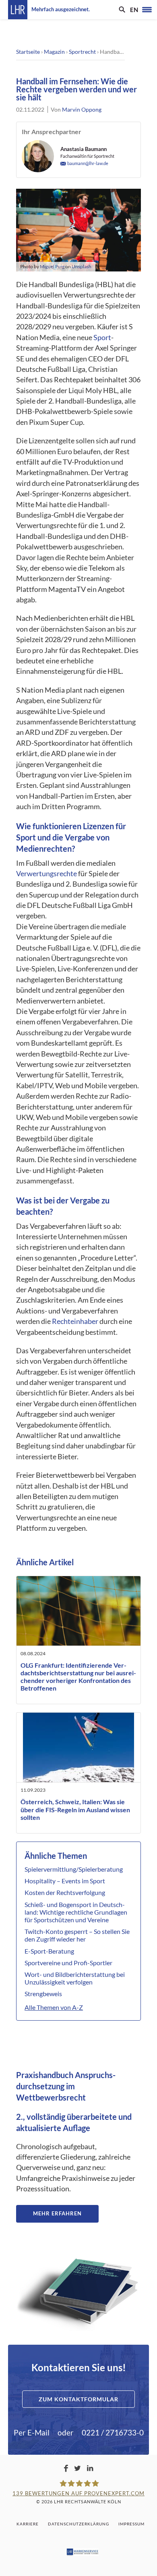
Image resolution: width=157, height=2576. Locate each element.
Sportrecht (82, 52)
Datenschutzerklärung (78, 2524)
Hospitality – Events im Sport (65, 1881)
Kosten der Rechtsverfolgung (65, 1892)
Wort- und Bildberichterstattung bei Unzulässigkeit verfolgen (75, 1978)
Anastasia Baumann (84, 149)
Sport (102, 338)
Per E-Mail (32, 2432)
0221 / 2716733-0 (113, 2432)
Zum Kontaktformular (78, 2399)
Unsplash (82, 266)
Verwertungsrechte (46, 874)
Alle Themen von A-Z (54, 2007)
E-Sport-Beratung (49, 1951)
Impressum (131, 2524)
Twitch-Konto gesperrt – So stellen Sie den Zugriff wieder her (77, 1935)
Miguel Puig (52, 266)
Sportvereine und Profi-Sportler (68, 1963)
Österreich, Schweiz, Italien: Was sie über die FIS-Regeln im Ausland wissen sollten (75, 1809)
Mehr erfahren (57, 2213)
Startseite (28, 52)
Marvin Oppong (82, 109)
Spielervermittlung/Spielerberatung (74, 1869)
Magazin (54, 52)
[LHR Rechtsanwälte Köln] (18, 10)
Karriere (28, 2524)
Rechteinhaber (75, 1321)
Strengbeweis (43, 1994)
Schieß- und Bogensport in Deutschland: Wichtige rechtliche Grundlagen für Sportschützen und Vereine (76, 1912)
